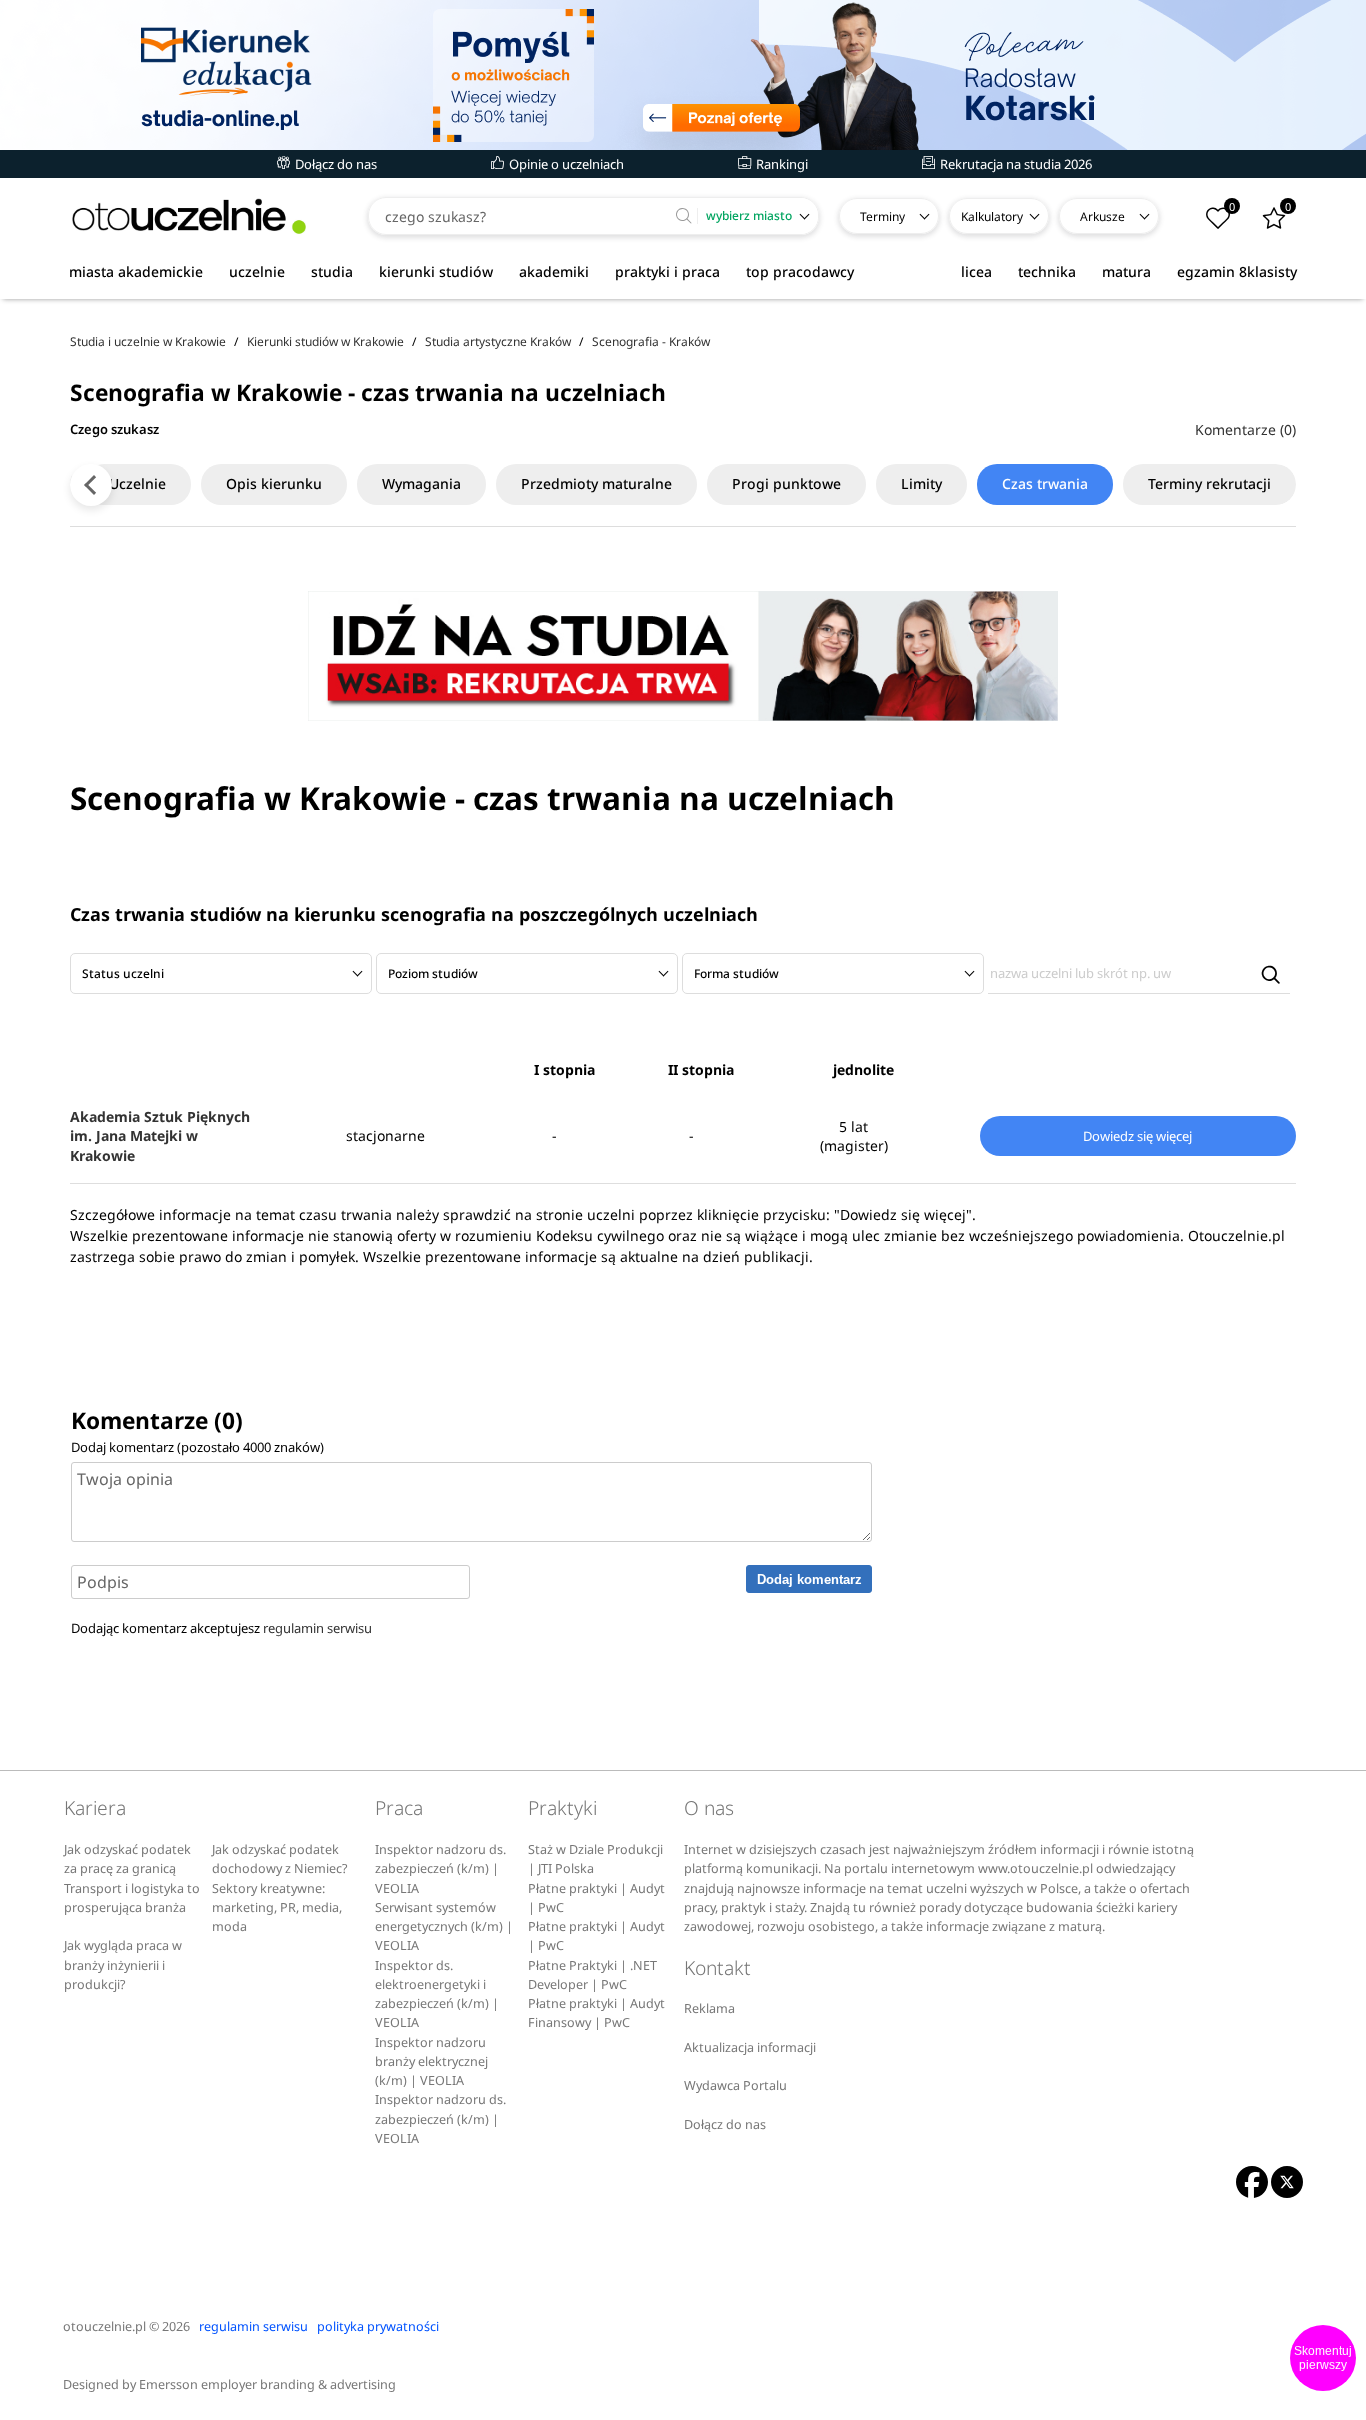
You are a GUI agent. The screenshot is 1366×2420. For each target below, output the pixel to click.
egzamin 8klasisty (1237, 271)
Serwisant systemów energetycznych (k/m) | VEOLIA (444, 1927)
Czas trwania (1045, 483)
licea (976, 271)
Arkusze (1102, 216)
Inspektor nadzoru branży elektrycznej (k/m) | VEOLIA (431, 2062)
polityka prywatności (378, 2326)
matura (1126, 271)
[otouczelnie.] (189, 216)
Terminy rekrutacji (1209, 483)
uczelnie (257, 271)
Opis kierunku (274, 483)
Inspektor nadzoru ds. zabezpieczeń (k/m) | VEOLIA (440, 1869)
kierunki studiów (436, 271)
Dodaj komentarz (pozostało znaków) (197, 1447)
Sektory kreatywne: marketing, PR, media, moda (277, 1908)
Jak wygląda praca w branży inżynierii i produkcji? (123, 1965)
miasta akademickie (136, 271)
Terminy (882, 216)
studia (332, 271)
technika (1047, 271)
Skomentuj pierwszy (1323, 2358)
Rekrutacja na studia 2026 (1014, 164)
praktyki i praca (667, 271)
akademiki (554, 271)
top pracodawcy (800, 271)
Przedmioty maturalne (596, 483)
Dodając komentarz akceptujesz (221, 1628)
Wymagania (421, 483)
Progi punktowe (786, 483)
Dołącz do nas (334, 164)
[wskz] (683, 75)
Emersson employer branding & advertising (267, 2384)
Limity (921, 483)
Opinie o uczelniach (565, 164)
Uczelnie (137, 483)
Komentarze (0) (1245, 429)
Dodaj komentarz (809, 1579)
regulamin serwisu (317, 1628)
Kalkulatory (992, 216)
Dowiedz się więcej (1137, 1136)
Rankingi (780, 164)
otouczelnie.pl (104, 2326)
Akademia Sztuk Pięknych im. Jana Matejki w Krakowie (160, 1136)
